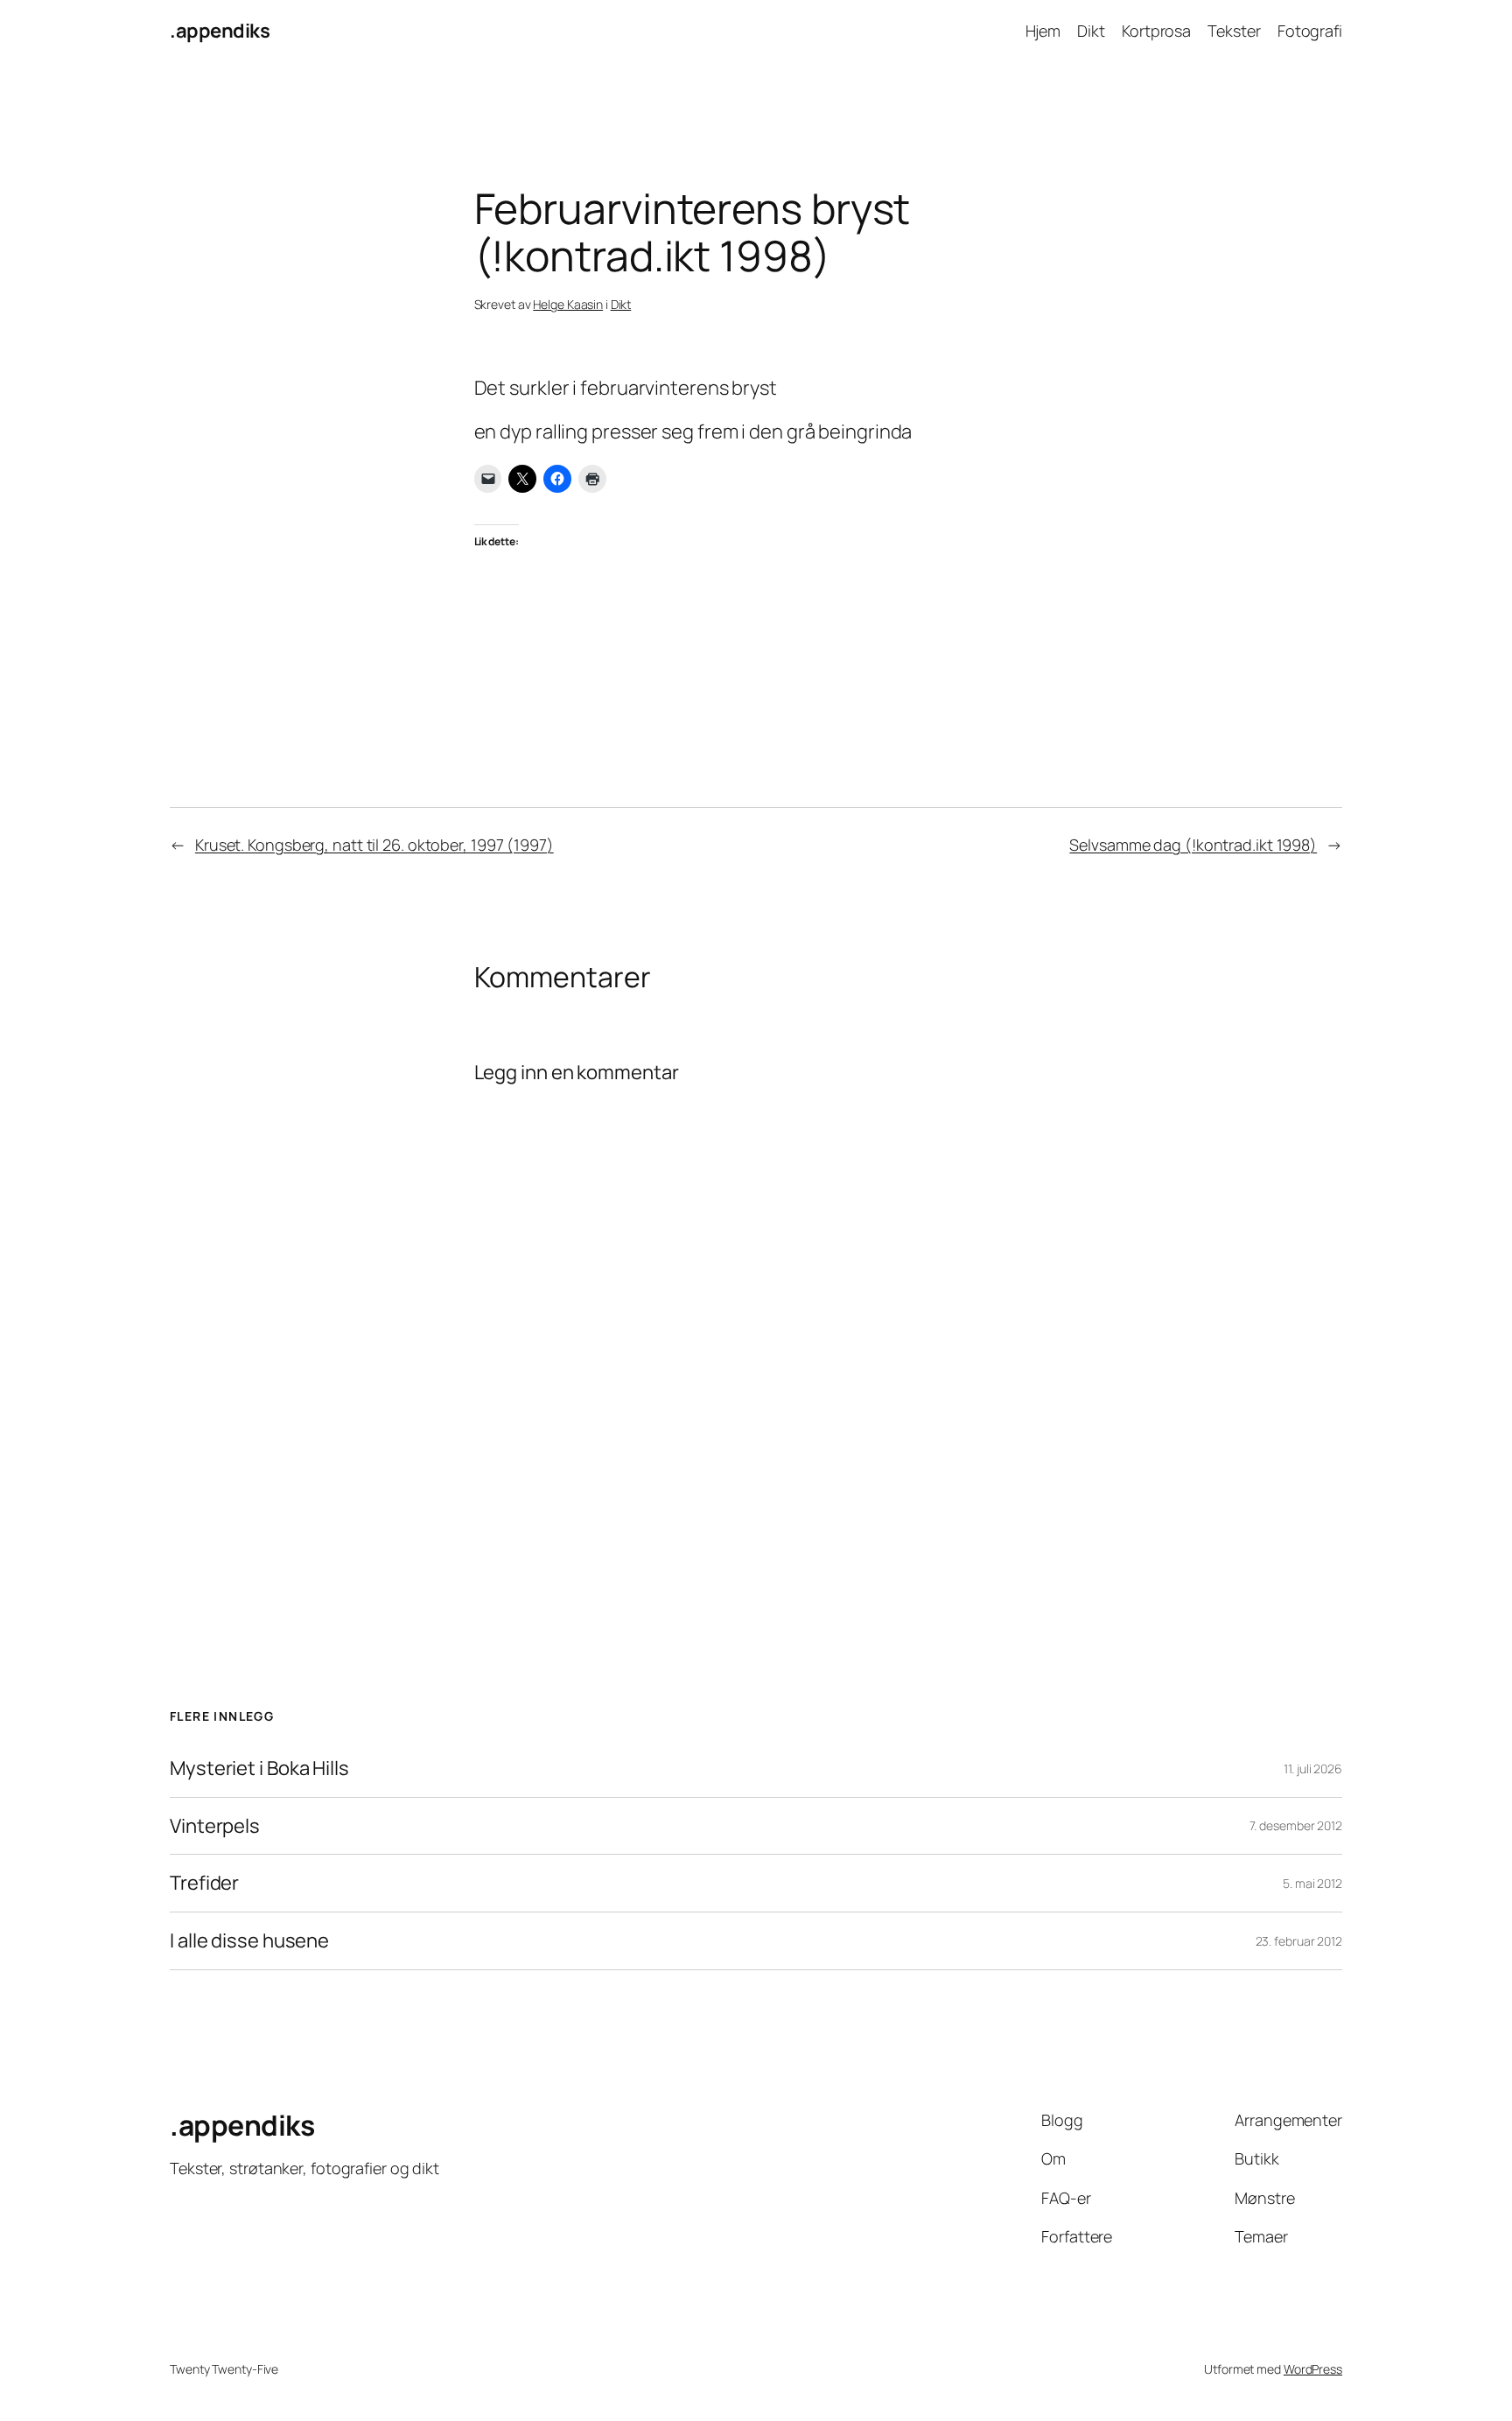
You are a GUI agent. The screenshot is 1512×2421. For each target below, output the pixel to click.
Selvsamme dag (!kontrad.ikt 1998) (1193, 845)
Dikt (621, 304)
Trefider (204, 1883)
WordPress (1313, 2369)
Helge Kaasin (568, 304)
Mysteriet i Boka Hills (259, 1768)
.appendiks (220, 31)
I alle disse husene (249, 1941)
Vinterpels (215, 1826)
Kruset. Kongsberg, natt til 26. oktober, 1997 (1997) (374, 845)
